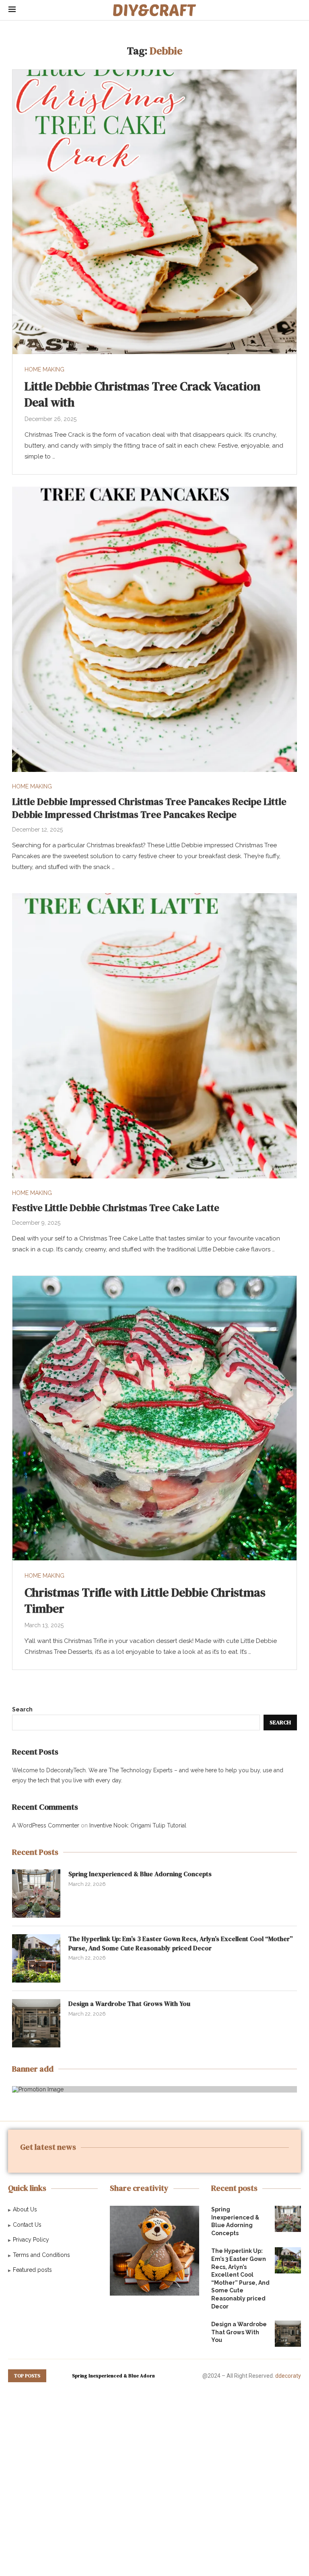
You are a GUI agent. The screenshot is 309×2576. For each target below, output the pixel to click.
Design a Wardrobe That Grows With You (129, 2004)
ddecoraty (288, 2376)
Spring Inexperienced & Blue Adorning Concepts (140, 1874)
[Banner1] (154, 2089)
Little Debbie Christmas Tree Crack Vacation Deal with (142, 394)
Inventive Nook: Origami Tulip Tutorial (138, 1825)
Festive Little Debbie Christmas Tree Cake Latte (116, 1208)
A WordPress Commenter (46, 1825)
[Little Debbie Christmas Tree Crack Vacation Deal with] (154, 212)
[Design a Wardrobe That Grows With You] (36, 2023)
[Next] (64, 2376)
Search (22, 1709)
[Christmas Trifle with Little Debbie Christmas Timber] (154, 1418)
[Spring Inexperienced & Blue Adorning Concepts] (36, 1894)
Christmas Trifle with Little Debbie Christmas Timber (145, 1601)
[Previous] (54, 2376)
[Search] (297, 10)
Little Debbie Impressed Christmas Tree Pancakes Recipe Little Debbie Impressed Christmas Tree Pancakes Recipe (149, 808)
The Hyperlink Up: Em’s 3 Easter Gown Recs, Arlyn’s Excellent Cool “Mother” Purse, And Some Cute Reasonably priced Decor (181, 1943)
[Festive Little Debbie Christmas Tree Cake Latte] (154, 1036)
